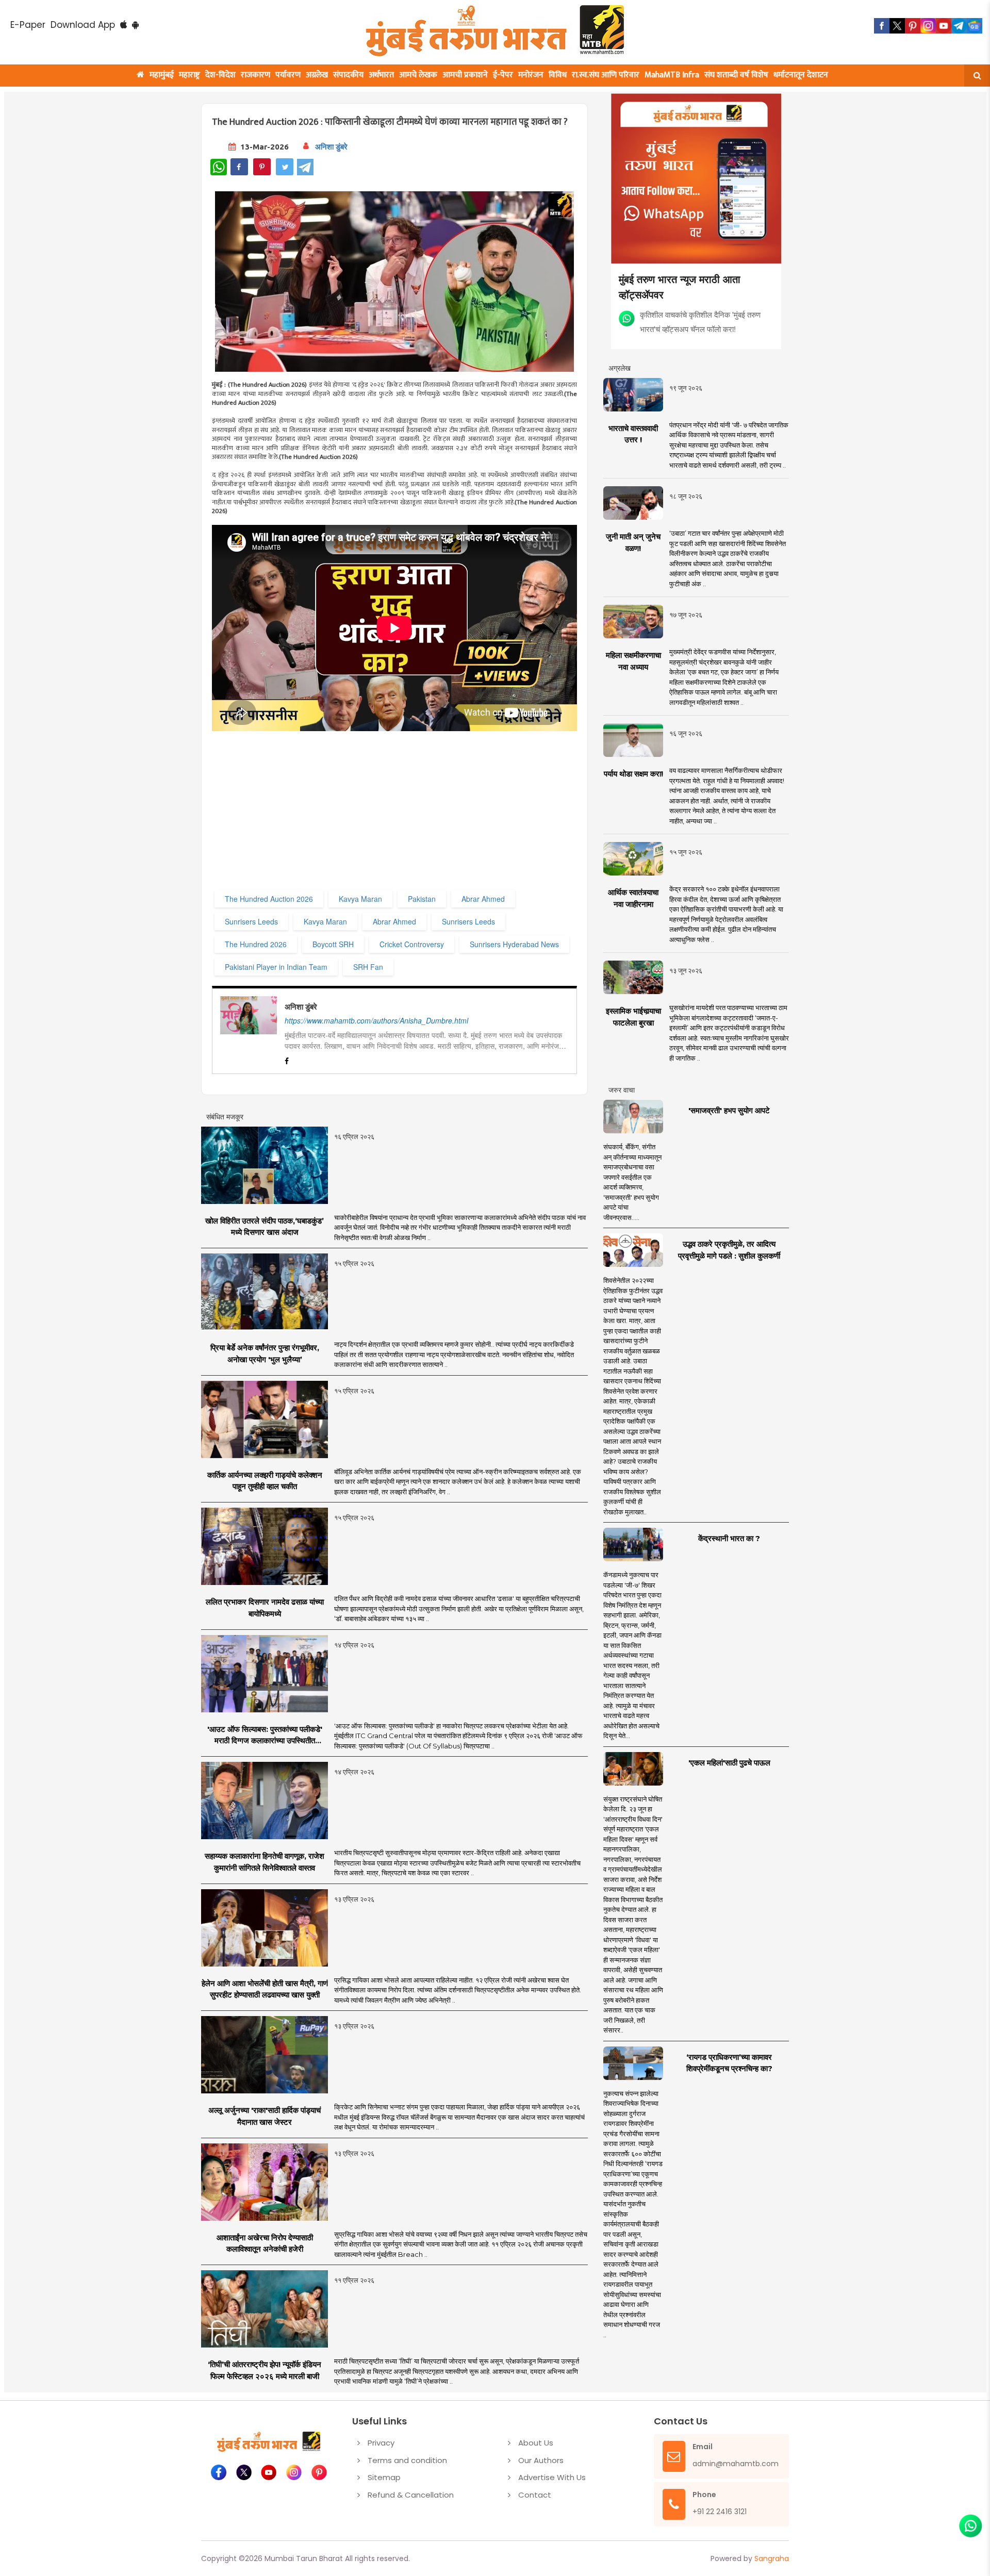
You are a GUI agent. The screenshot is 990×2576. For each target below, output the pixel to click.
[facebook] (882, 26)
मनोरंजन (531, 75)
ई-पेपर (503, 75)
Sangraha (772, 2558)
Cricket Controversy (412, 944)
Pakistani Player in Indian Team (276, 967)
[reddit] (975, 26)
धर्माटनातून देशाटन (801, 75)
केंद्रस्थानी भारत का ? (729, 1538)
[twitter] (897, 26)
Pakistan (422, 899)
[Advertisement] (422, 815)
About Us (536, 2443)
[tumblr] (959, 26)
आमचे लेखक (418, 75)
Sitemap (384, 2477)
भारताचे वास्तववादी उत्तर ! (633, 434)
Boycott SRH (333, 944)
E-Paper (28, 25)
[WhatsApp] (219, 167)
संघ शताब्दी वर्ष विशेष (736, 75)
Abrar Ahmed (483, 899)
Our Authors (541, 2460)
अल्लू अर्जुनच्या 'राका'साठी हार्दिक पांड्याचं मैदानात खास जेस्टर (265, 2116)
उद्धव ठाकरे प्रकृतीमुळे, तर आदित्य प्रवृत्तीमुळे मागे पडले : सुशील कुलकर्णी (729, 1250)
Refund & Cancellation (411, 2495)
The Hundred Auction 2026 (269, 899)
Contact (535, 2495)
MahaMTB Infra (672, 75)
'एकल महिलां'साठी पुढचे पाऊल (729, 1763)
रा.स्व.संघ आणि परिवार (606, 75)
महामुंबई (162, 75)
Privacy (381, 2443)
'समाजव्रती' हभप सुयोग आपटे (729, 1110)
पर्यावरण (288, 75)
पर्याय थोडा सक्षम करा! (633, 774)
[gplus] (928, 26)
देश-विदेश (220, 75)
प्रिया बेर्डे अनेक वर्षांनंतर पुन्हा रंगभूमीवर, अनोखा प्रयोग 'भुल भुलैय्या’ (265, 1353)
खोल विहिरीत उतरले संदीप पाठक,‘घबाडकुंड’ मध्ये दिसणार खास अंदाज (265, 1227)
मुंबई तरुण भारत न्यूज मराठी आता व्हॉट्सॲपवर (680, 286)
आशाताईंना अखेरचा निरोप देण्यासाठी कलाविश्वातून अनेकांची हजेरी (265, 2243)
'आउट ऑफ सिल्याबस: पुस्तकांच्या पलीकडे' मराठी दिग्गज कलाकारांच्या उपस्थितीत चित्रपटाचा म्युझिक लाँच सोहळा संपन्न (265, 1736)
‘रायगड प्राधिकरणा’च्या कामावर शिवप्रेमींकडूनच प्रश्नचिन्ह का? (729, 2063)
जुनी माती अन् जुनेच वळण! (633, 542)
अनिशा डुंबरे (331, 147)
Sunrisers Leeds (251, 921)
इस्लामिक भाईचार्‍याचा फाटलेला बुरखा (633, 1017)
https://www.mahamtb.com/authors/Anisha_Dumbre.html (376, 1020)
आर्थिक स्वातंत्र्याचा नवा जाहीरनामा (633, 898)
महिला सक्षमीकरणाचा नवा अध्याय (633, 661)
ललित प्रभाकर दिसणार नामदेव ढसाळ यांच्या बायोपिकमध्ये (265, 1608)
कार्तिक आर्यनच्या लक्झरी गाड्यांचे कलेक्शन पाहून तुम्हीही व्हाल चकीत (265, 1481)
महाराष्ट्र (189, 75)
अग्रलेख (317, 75)
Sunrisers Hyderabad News (514, 944)
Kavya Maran (360, 899)
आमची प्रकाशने (465, 75)
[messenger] (944, 26)
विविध (558, 75)
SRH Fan (368, 967)
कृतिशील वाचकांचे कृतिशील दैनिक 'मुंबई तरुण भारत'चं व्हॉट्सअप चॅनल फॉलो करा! (700, 321)
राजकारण (255, 75)
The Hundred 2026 (256, 944)
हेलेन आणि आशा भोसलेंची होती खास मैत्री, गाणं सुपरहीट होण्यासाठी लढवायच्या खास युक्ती (265, 1989)
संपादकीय (348, 75)
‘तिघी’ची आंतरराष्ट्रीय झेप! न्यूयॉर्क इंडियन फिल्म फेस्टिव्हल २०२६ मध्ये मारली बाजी (265, 2370)
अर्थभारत (381, 75)
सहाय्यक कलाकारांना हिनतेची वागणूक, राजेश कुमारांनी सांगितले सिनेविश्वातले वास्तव (265, 1862)
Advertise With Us (552, 2477)
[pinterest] (913, 26)
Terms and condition (407, 2460)
